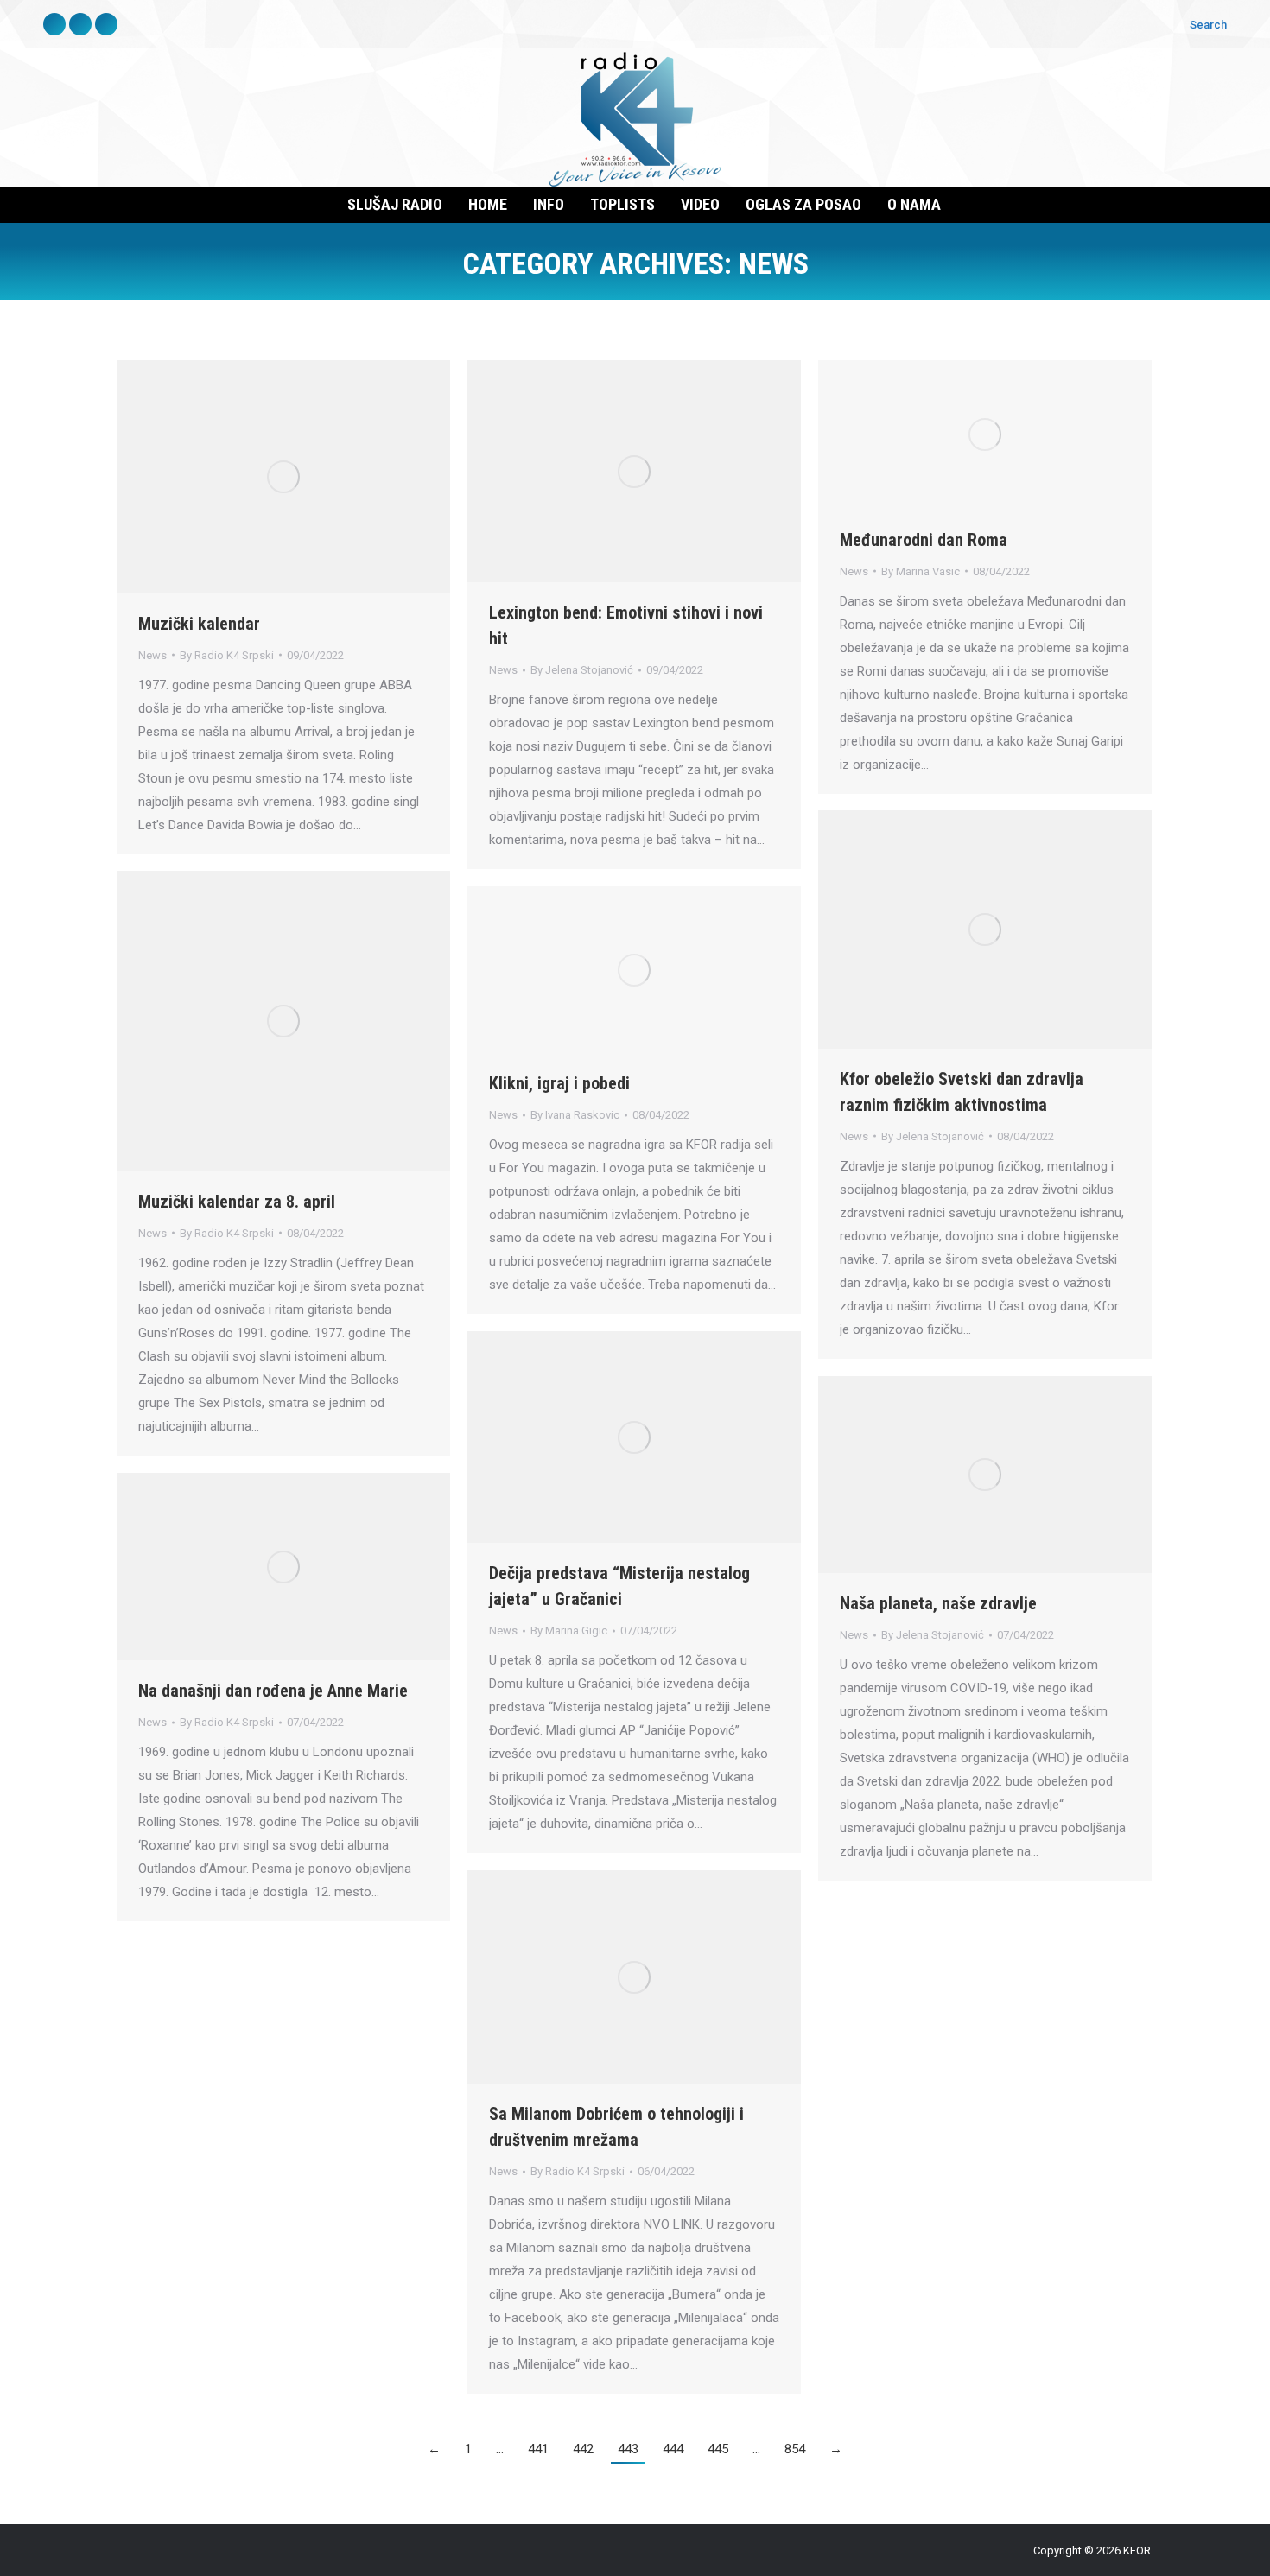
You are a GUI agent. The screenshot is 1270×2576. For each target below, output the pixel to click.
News (152, 655)
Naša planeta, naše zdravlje (938, 1603)
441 (538, 2449)
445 (718, 2449)
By (227, 655)
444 (673, 2449)
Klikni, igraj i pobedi (559, 1083)
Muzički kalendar (199, 624)
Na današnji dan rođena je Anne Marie (273, 1691)
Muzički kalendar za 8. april (237, 1202)
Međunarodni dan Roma (924, 540)
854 (795, 2449)
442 (583, 2449)
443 (628, 2449)
